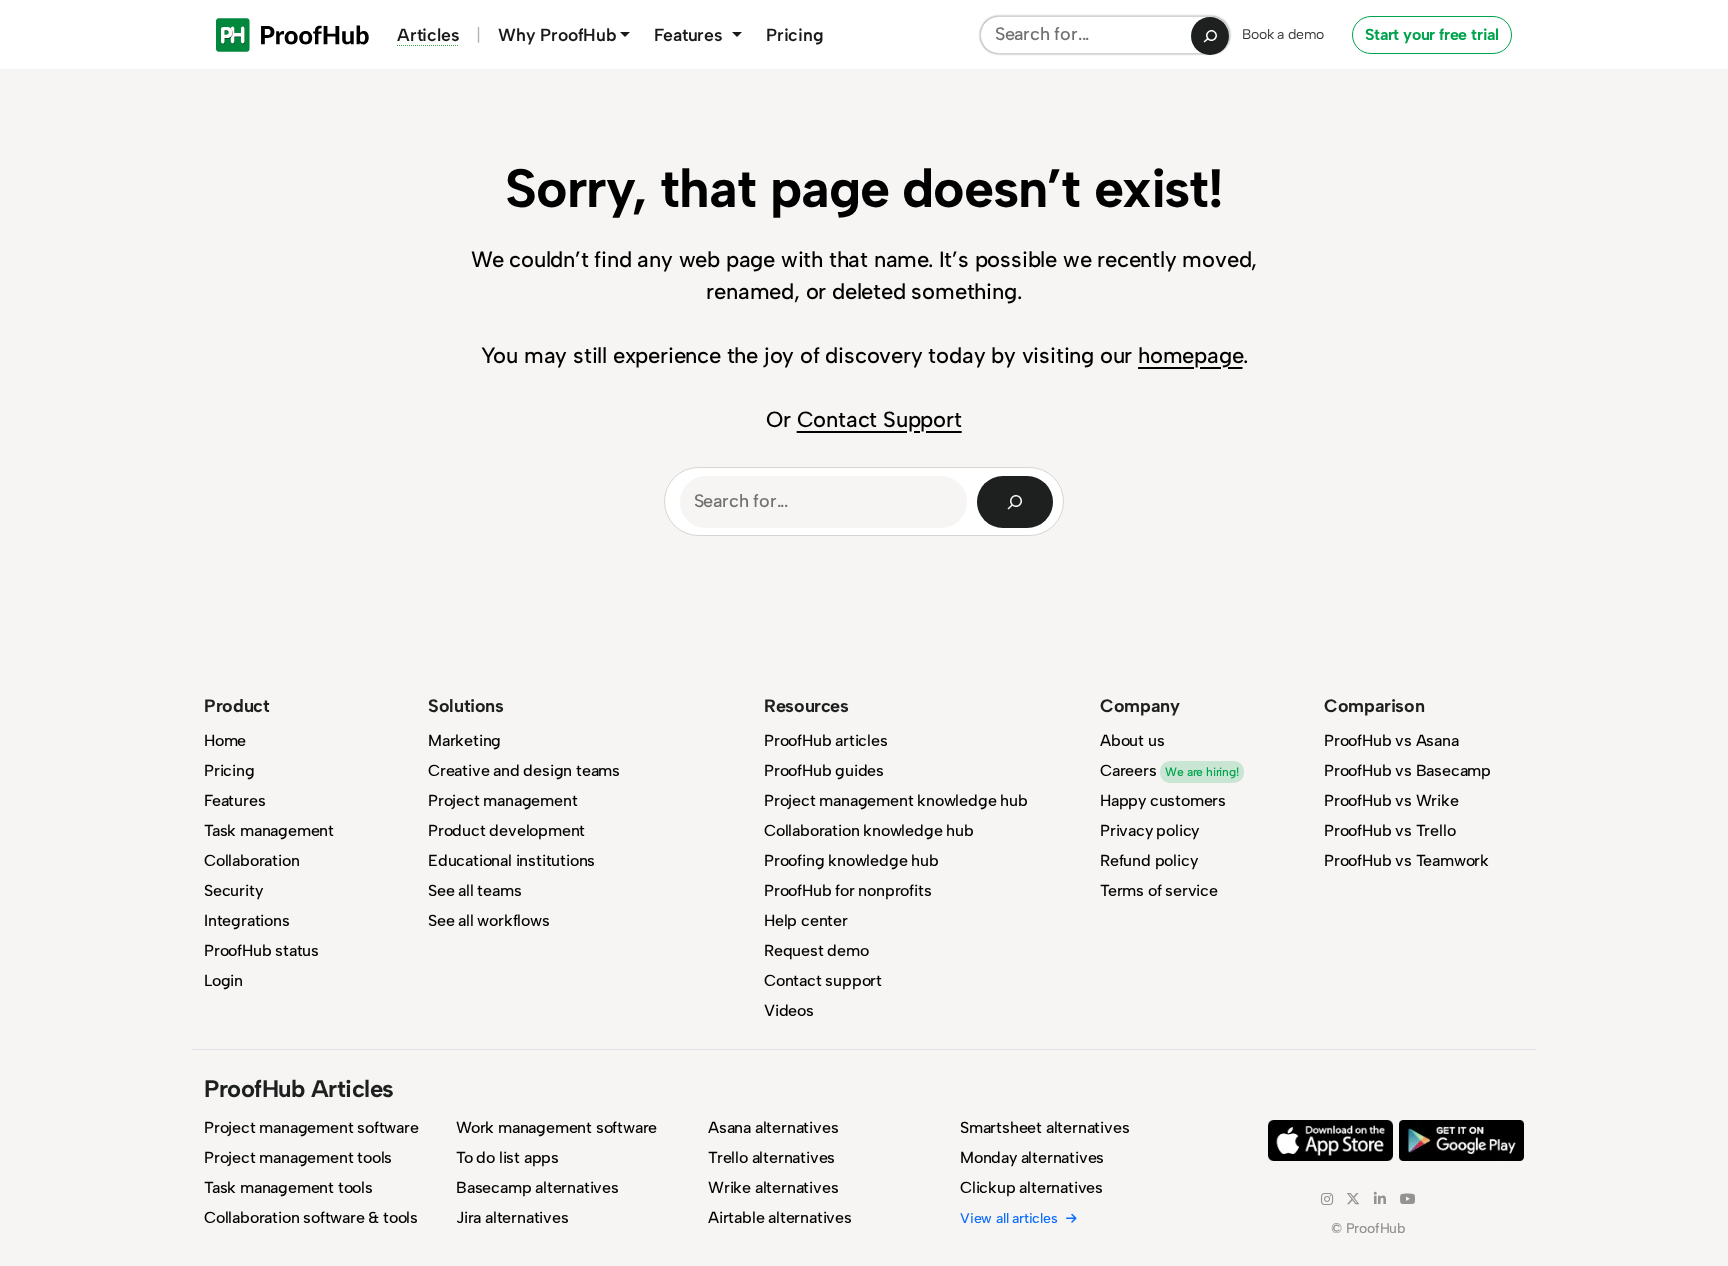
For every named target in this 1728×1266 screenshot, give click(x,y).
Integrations (247, 920)
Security (233, 890)
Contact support (823, 980)
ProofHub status (261, 950)
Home (225, 740)
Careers (1169, 770)
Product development (506, 830)
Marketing (464, 740)
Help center (806, 920)
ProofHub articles (826, 740)
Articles (428, 34)
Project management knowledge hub (896, 800)
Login (223, 980)
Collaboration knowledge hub (869, 830)
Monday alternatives (1032, 1157)
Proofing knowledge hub (851, 860)
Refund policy (1148, 860)
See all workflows (489, 920)
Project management (502, 800)
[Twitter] (1353, 1199)
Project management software (311, 1127)
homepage (1190, 355)
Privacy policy (1149, 830)
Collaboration (251, 860)
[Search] (1210, 36)
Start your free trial (1432, 34)
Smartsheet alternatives (1044, 1127)
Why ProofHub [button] (557, 34)
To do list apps (507, 1157)
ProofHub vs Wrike (1391, 800)
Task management (269, 830)
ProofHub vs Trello (1389, 830)
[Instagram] (1327, 1199)
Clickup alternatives (1031, 1187)
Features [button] (690, 34)
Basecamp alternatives (537, 1187)
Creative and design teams (524, 770)
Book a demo (1283, 34)
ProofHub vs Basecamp (1407, 770)
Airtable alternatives (780, 1217)
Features (234, 800)
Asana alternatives (773, 1127)
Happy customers (1163, 800)
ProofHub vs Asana (1391, 740)
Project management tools (298, 1157)
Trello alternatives (771, 1157)
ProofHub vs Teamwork (1406, 860)
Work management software (556, 1127)
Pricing (795, 34)
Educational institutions (511, 860)
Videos (789, 1010)
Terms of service (1159, 890)
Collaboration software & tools (311, 1217)
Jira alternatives (512, 1217)
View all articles (1009, 1218)
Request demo (816, 950)
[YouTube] (1408, 1199)
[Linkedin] (1380, 1199)
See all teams (474, 890)
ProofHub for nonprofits (847, 890)
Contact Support (879, 419)
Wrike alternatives (773, 1187)
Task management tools (288, 1187)
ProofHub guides (824, 770)
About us (1132, 740)
